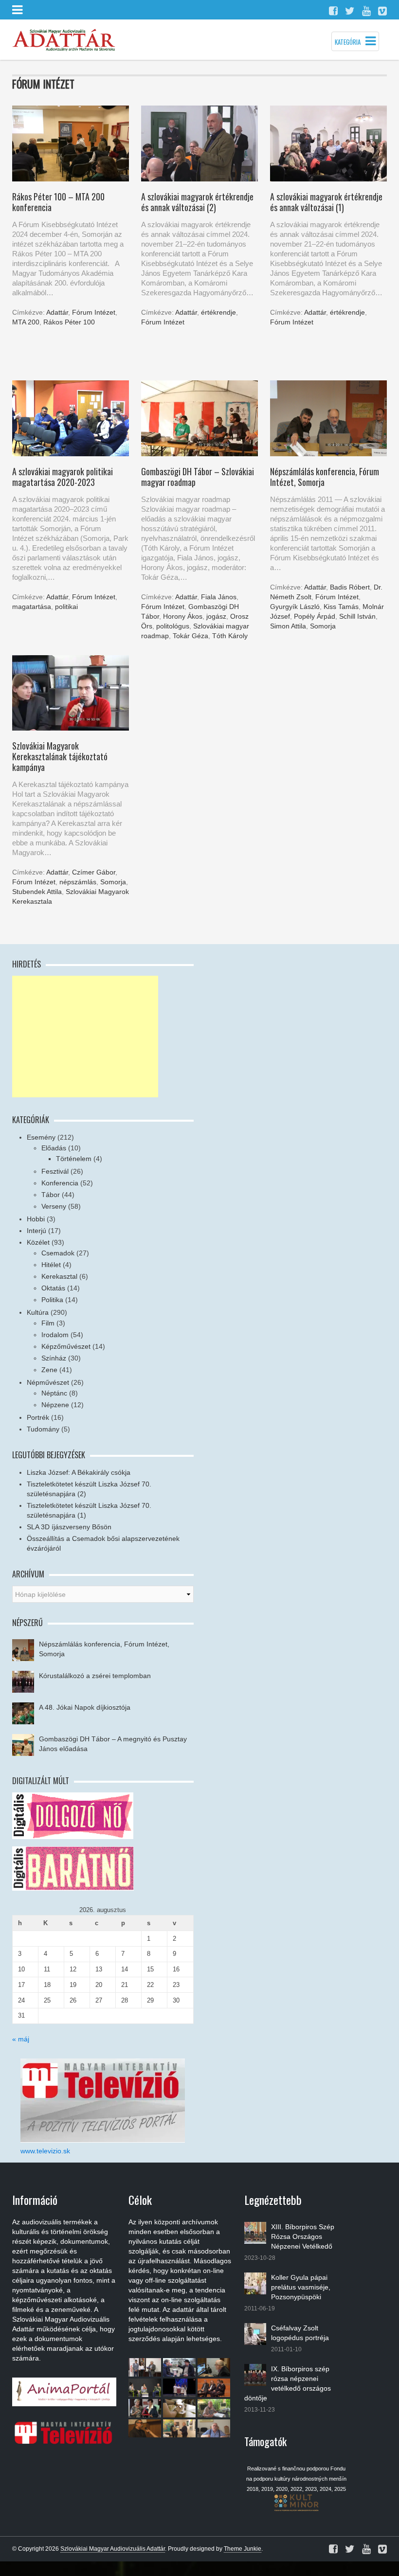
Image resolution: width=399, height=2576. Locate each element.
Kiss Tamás (341, 607)
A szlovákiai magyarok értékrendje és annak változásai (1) (326, 202)
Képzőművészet (66, 1346)
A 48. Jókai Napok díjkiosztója (85, 1707)
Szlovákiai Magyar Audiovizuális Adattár (113, 2549)
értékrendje (218, 312)
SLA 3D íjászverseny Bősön (69, 1527)
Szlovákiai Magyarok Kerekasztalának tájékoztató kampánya (60, 756)
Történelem (74, 1159)
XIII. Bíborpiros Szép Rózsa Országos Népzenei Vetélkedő (303, 2236)
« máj (21, 2039)
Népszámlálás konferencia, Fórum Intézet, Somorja (325, 477)
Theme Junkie (243, 2549)
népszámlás (78, 882)
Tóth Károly (230, 636)
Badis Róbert (350, 587)
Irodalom (55, 1335)
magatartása (32, 607)
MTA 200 (26, 322)
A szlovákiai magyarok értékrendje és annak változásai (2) (197, 202)
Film (48, 1323)
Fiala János (219, 597)
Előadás (54, 1148)
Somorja (323, 626)
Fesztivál (55, 1171)
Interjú (36, 1231)
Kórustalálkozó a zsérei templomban (95, 1676)
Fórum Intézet (94, 312)
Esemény (41, 1137)
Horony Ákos (183, 616)
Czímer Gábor (94, 872)
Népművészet (48, 1382)
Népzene (55, 1405)
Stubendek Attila (37, 892)
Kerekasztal (59, 1276)
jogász (216, 616)
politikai (66, 607)
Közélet (38, 1242)
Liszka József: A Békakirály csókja (79, 1472)
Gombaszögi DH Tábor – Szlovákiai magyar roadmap (198, 477)
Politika (52, 1300)
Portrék (38, 1417)
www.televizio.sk (45, 2151)
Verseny (54, 1206)
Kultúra (38, 1312)
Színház (54, 1358)
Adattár (57, 312)
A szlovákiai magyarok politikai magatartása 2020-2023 (63, 477)
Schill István (357, 616)
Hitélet (51, 1265)
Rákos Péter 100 (69, 322)
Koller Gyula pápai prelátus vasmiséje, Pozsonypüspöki (301, 2287)
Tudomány (43, 1429)
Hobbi (36, 1219)
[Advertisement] (85, 1037)
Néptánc (54, 1393)
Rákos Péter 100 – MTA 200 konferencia (58, 202)
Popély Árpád (315, 616)
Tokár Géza (190, 636)
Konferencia (60, 1183)
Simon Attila (288, 626)
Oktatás (53, 1288)
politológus (173, 626)
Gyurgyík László (295, 607)
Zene (49, 1370)
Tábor (51, 1195)
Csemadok (58, 1253)
